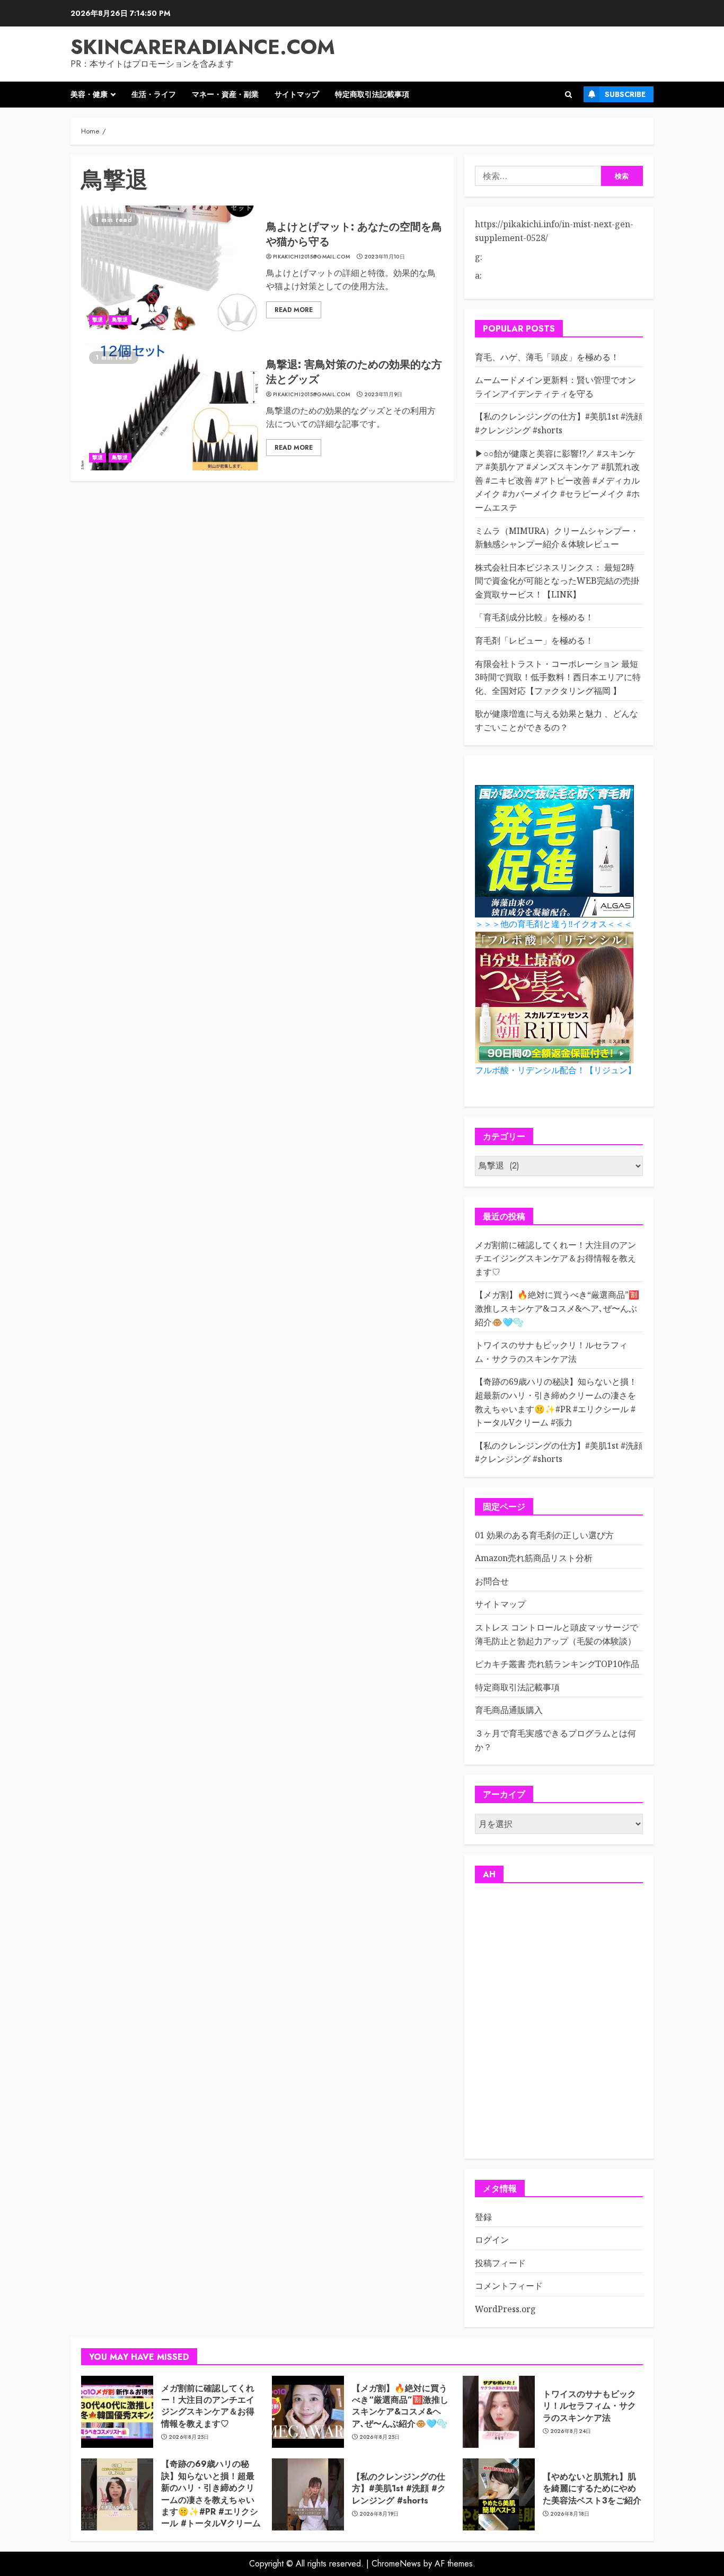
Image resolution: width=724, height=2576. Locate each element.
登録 (483, 2217)
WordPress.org (505, 2309)
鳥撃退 (120, 320)
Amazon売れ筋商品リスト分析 (534, 1558)
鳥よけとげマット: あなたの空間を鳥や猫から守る (354, 234)
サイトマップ (297, 94)
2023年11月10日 (385, 257)
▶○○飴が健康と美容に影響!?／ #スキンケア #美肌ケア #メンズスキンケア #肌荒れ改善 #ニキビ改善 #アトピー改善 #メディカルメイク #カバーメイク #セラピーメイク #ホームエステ (557, 480)
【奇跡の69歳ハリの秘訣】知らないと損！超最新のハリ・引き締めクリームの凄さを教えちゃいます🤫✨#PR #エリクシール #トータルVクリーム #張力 (211, 2499)
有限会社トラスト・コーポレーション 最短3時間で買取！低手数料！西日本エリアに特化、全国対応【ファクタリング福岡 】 (558, 677)
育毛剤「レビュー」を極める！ (534, 640)
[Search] (568, 95)
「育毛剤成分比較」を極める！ (534, 617)
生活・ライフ (154, 94)
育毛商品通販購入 (509, 1710)
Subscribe (625, 94)
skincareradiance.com (203, 47)
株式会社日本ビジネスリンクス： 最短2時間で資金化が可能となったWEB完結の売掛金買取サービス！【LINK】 (557, 581)
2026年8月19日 (379, 2514)
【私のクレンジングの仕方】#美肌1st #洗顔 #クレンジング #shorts (559, 1452)
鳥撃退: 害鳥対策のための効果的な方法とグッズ (354, 372)
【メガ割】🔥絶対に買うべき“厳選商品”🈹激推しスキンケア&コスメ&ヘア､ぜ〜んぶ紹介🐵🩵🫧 (557, 1308)
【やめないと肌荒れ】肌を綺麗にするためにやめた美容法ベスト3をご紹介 (592, 2489)
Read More (294, 310)
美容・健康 (89, 94)
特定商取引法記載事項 (372, 94)
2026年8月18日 (570, 2514)
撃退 (98, 320)
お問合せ (492, 1581)
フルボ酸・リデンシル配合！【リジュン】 (555, 1070)
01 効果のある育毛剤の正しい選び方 (544, 1535)
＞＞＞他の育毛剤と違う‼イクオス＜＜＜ (554, 924)
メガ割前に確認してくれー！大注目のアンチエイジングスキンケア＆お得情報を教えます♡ (555, 1258)
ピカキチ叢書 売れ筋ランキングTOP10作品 (557, 1664)
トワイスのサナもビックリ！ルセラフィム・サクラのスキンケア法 (589, 2406)
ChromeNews (396, 2564)
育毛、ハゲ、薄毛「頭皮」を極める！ (547, 357)
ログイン (492, 2240)
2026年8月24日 (571, 2431)
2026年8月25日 (189, 2437)
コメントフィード (509, 2286)
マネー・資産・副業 (225, 94)
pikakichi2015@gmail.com (311, 257)
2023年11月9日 (383, 395)
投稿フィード (500, 2263)
